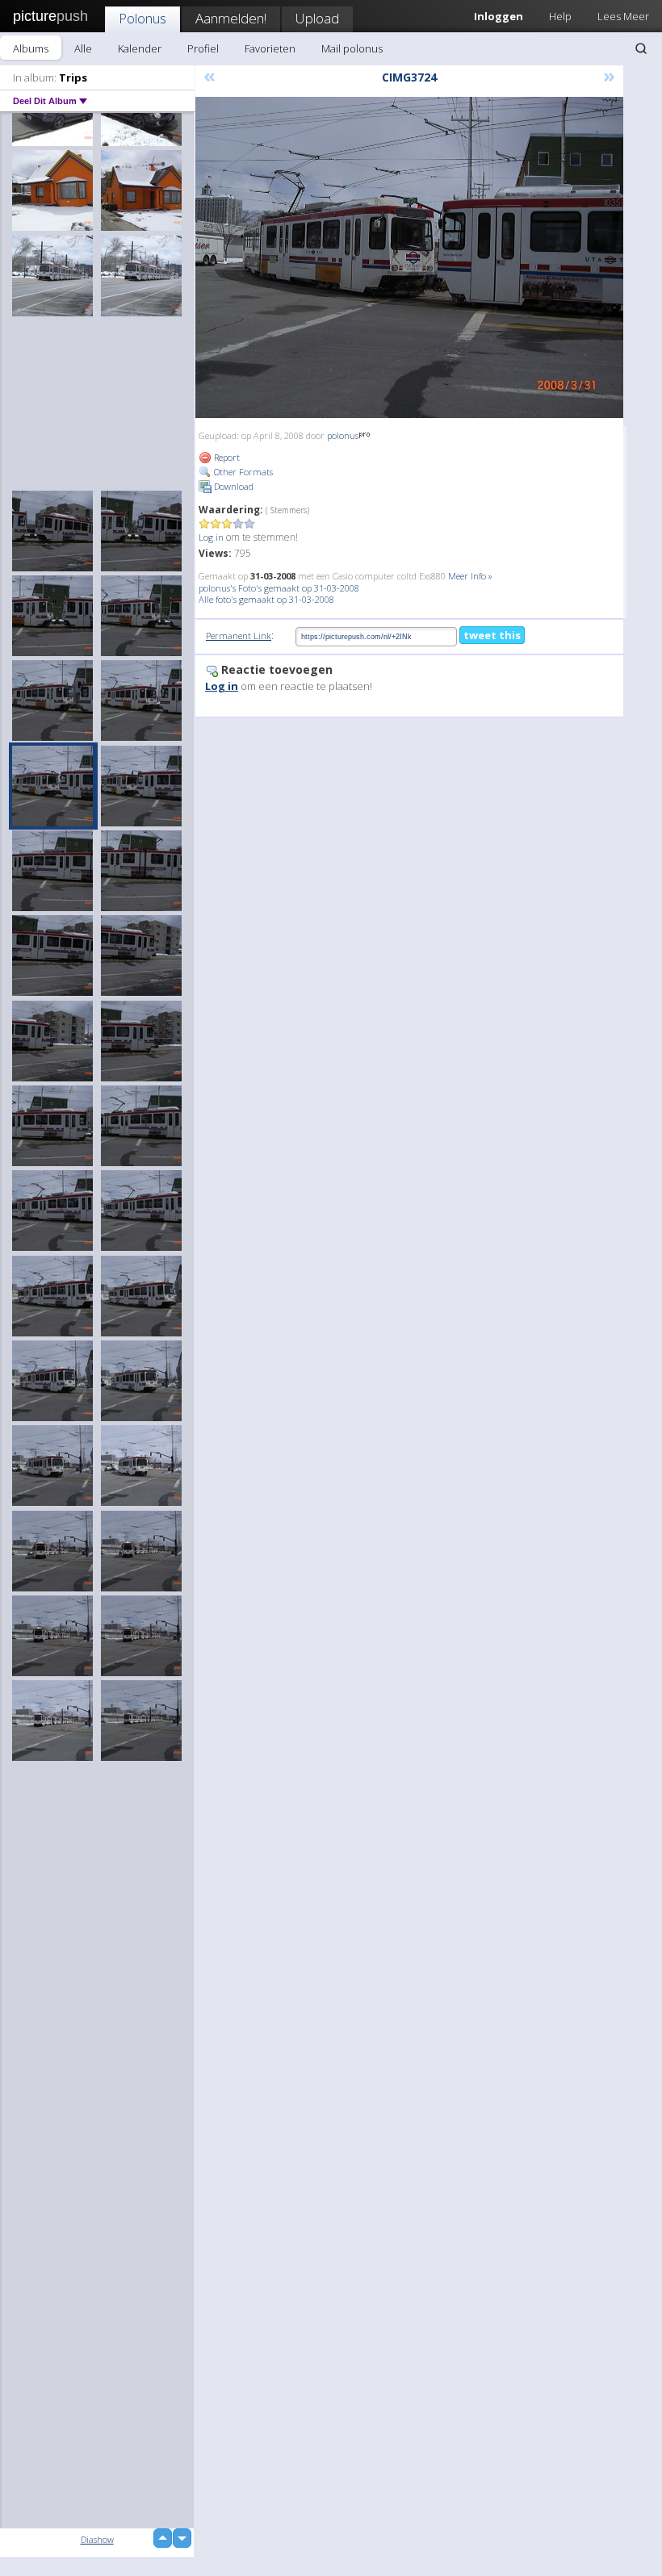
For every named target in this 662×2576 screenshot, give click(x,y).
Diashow (97, 2539)
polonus (343, 435)
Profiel (203, 48)
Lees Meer (623, 16)
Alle (83, 48)
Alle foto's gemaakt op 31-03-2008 (266, 599)
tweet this (492, 635)
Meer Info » (470, 576)
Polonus (142, 18)
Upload (317, 18)
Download (233, 486)
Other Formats (242, 472)
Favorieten (270, 48)
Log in (211, 537)
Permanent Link (239, 636)
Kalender (140, 48)
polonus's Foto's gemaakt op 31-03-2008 (279, 588)
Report (226, 457)
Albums (31, 48)
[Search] (641, 48)
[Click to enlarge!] (409, 257)
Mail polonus (352, 48)
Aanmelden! (231, 18)
